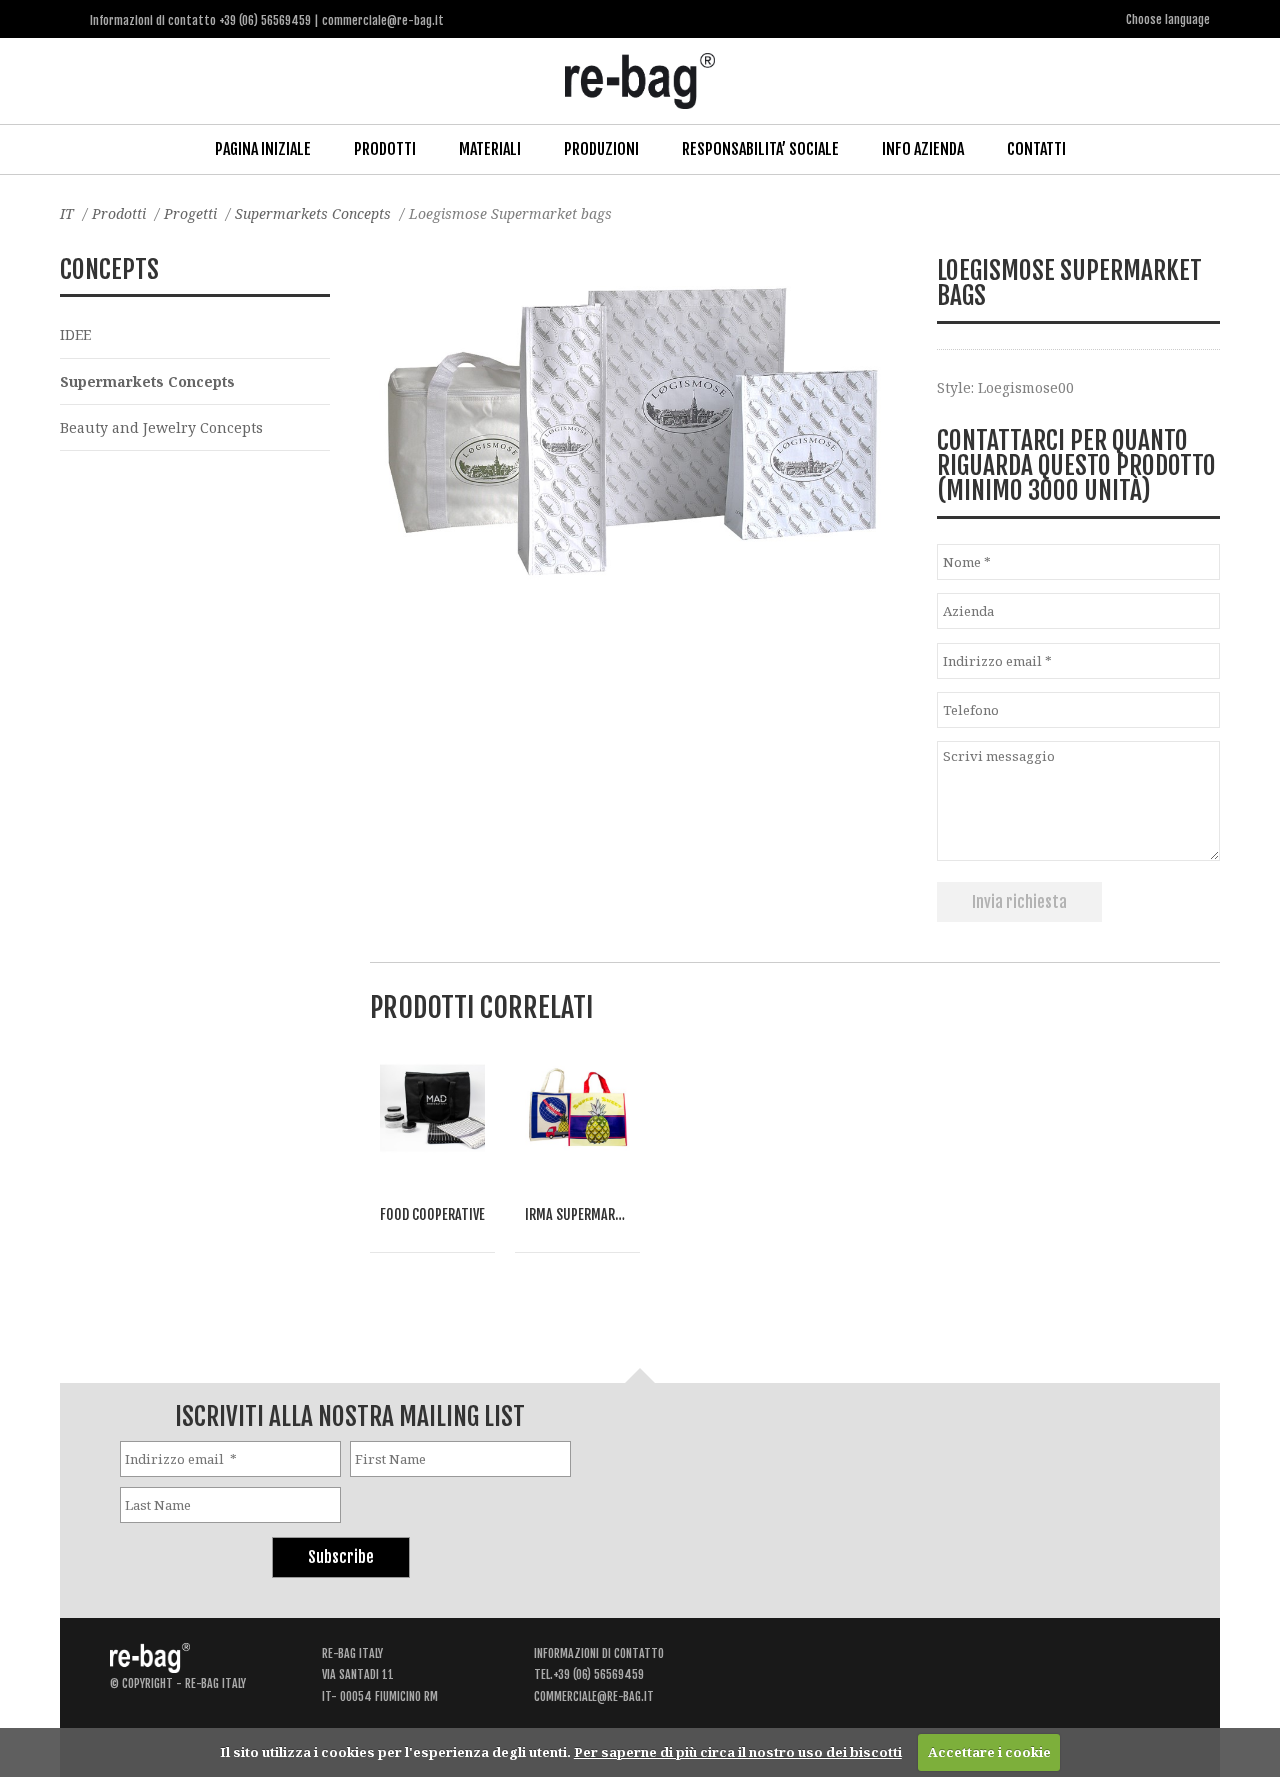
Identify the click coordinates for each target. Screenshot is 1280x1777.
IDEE (75, 334)
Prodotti (385, 149)
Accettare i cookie (989, 1752)
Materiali (490, 149)
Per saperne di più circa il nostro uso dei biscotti (738, 1752)
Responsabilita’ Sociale (760, 149)
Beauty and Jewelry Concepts (161, 427)
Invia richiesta (1019, 902)
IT (67, 213)
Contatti (1036, 149)
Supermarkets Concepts (313, 213)
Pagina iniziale (263, 149)
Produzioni (601, 149)
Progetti (190, 213)
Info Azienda (923, 149)
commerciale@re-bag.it (594, 1696)
